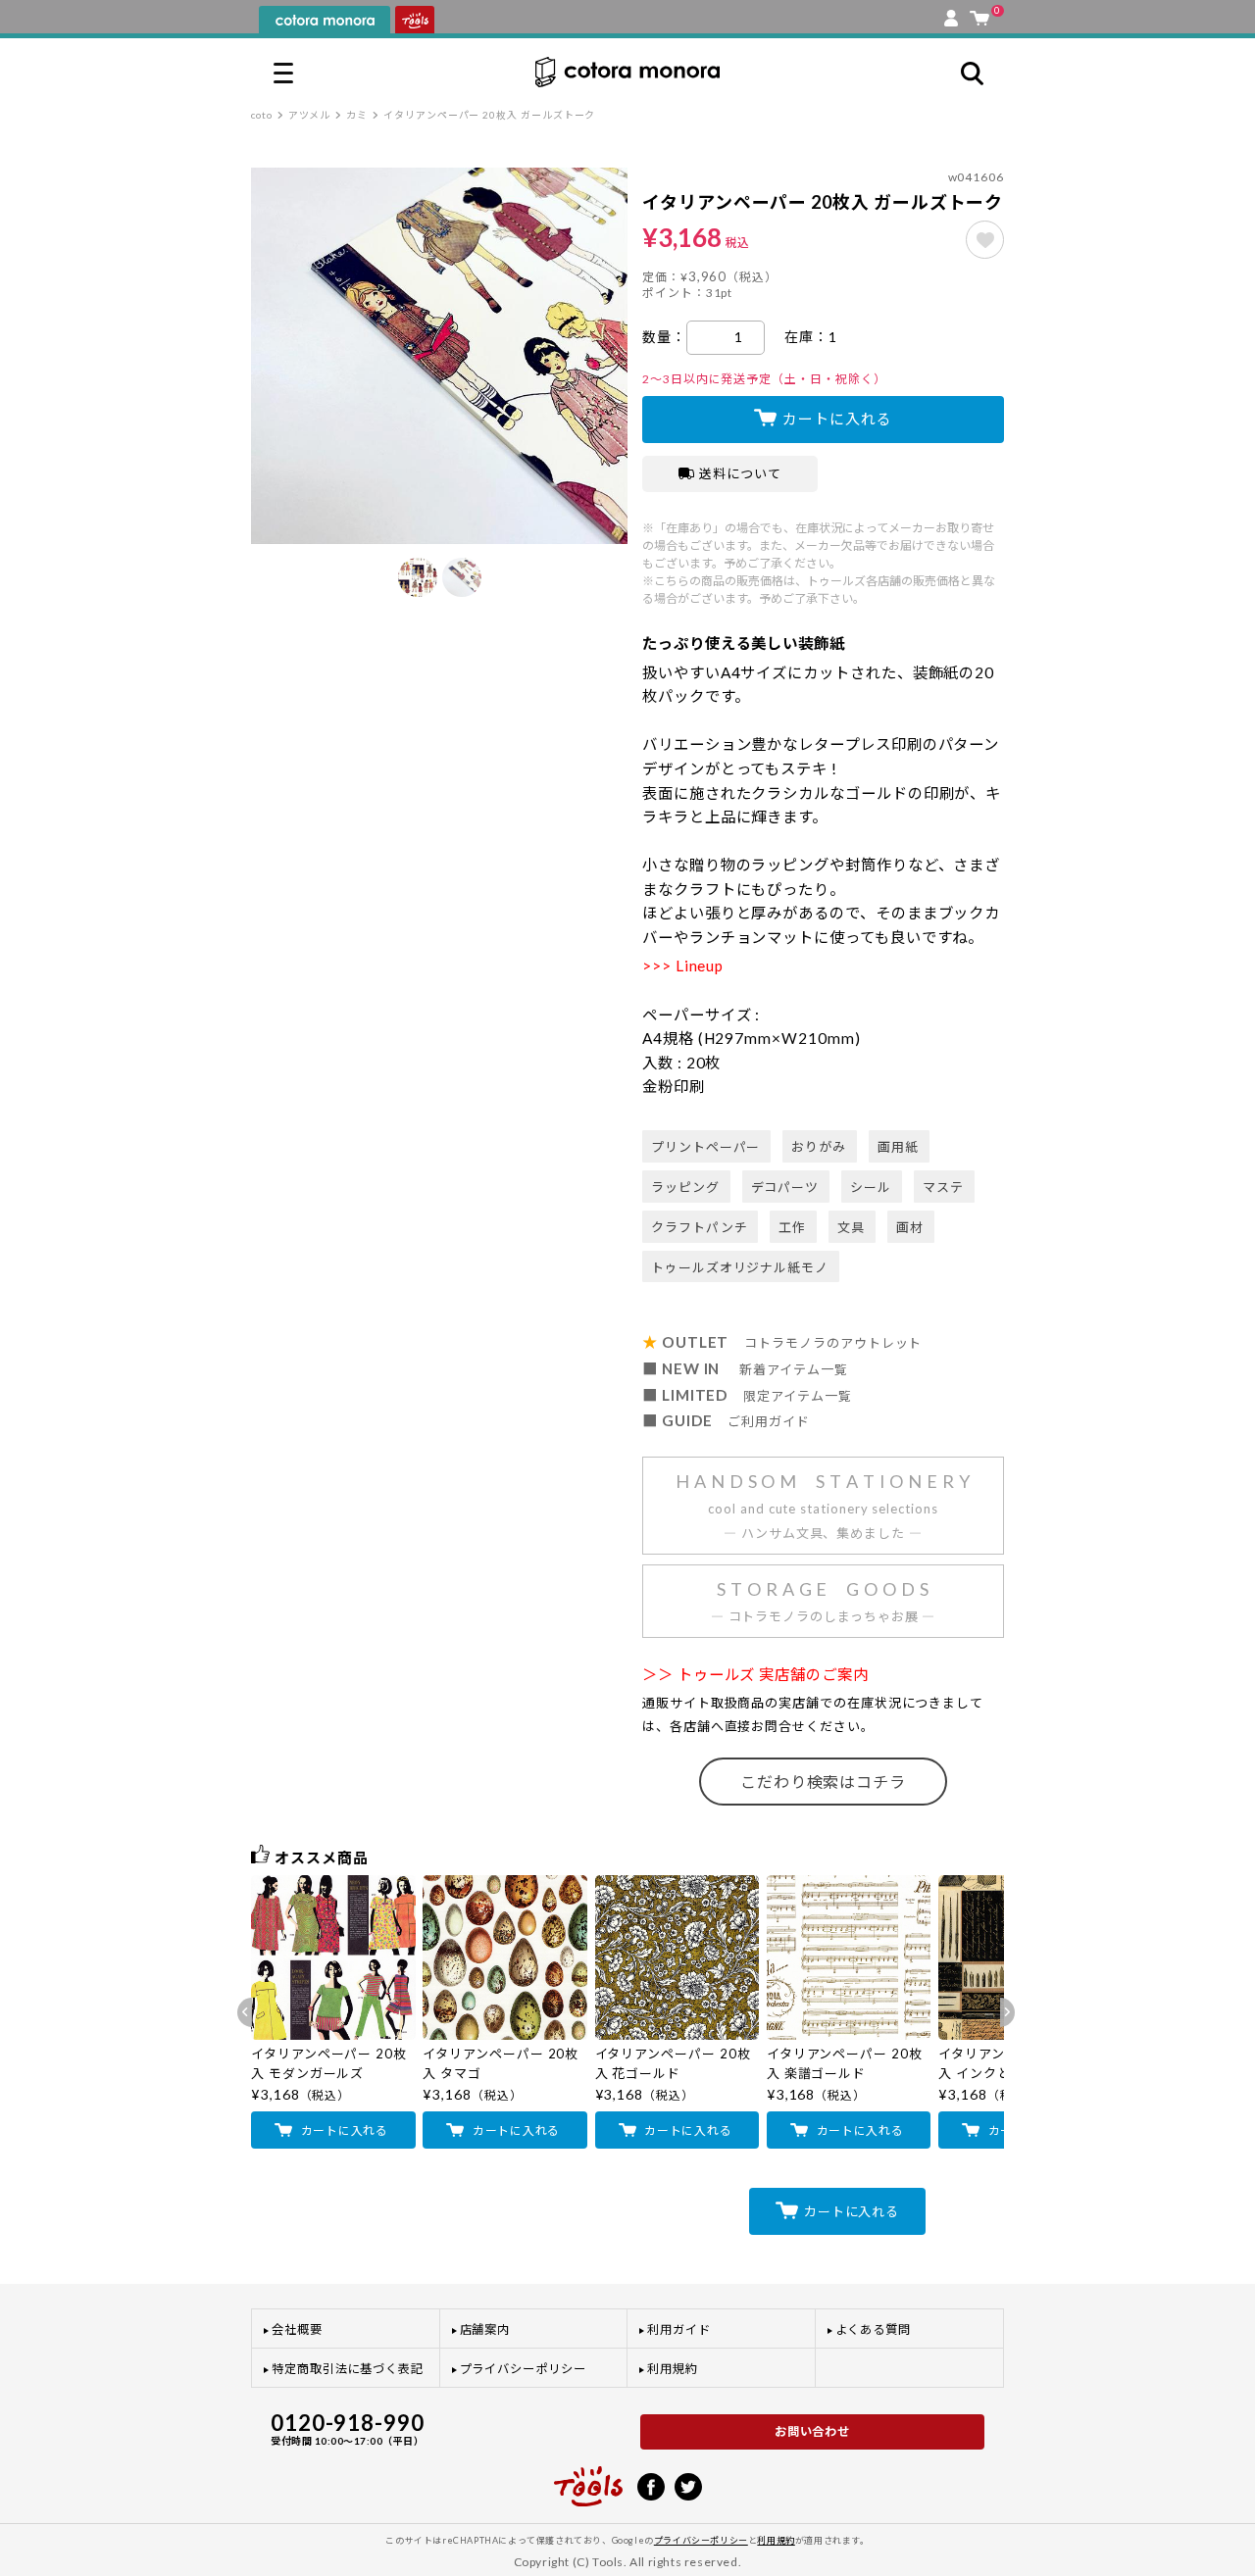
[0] (979, 14)
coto (262, 115)
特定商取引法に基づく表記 (348, 2369)
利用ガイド (679, 2329)
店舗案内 (485, 2329)
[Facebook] (651, 2485)
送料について (740, 473)
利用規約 (673, 2369)
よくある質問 (874, 2329)
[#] (985, 240)
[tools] (588, 2478)
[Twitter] (688, 2485)
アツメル (310, 115)
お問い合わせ (813, 2431)
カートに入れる (837, 419)
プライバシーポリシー (523, 2369)
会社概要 (297, 2329)
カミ (357, 115)
